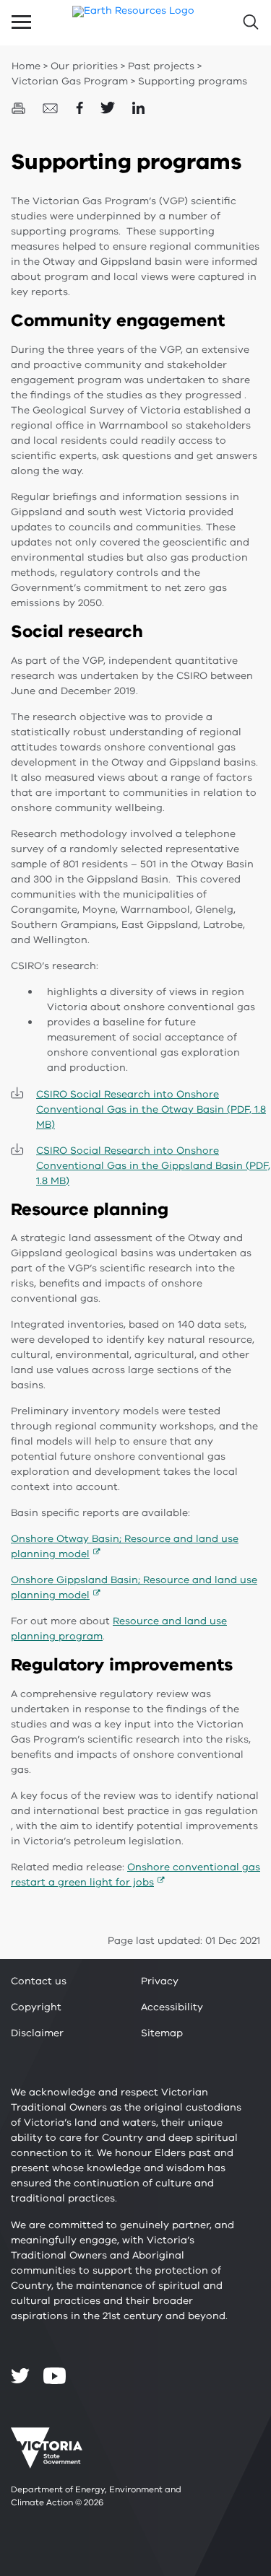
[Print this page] (20, 107)
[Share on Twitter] (109, 107)
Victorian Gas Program (70, 81)
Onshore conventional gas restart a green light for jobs (135, 1875)
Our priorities (84, 66)
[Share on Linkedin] (138, 107)
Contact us (39, 1981)
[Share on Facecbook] (81, 107)
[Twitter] (20, 2375)
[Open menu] (21, 22)
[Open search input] (250, 22)
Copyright (36, 2007)
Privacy (160, 1981)
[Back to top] (221, 2299)
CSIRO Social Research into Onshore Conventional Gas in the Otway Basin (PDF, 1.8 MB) (151, 1109)
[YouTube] (55, 2376)
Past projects (161, 66)
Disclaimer (37, 2033)
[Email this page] (52, 107)
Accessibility (172, 2007)
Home (26, 66)
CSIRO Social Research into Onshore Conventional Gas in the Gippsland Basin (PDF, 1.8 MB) (153, 1166)
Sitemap (162, 2033)
